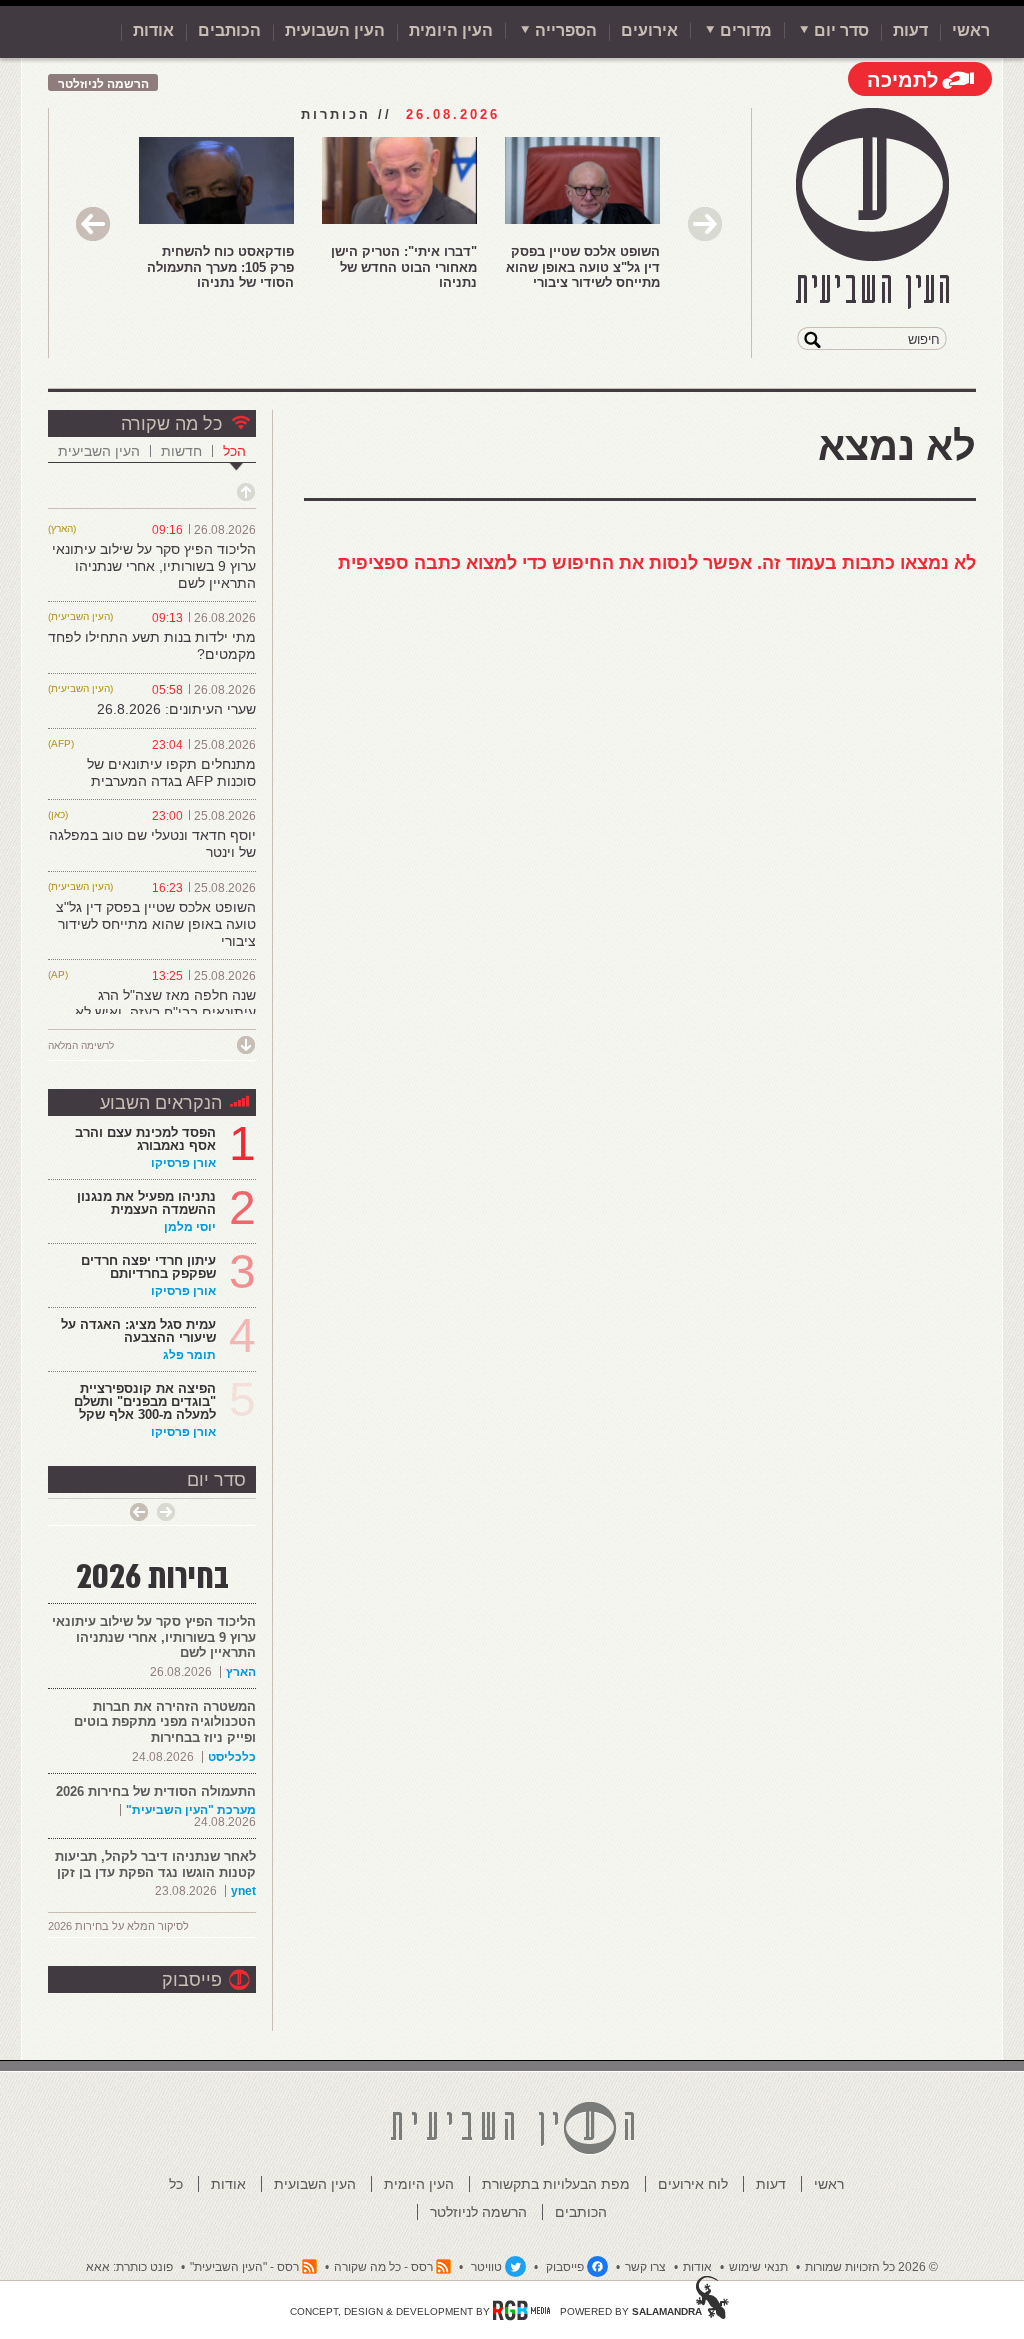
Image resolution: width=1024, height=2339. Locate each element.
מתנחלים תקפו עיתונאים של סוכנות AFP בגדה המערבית (171, 772)
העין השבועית (335, 30)
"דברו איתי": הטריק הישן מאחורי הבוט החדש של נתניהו (404, 267)
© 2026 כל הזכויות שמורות (871, 2267)
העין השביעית (99, 451)
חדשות (181, 451)
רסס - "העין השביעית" (244, 2267)
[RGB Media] (521, 2310)
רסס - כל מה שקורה (383, 2267)
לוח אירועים (693, 2184)
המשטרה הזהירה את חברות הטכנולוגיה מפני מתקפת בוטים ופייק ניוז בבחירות (165, 1722)
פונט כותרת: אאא (129, 2267)
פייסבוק (192, 1980)
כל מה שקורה (171, 424)
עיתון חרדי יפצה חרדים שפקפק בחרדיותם (148, 1267)
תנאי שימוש (758, 2267)
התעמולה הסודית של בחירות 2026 (156, 1791)
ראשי (971, 30)
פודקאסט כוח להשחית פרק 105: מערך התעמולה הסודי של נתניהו (220, 267)
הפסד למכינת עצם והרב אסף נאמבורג (145, 1139)
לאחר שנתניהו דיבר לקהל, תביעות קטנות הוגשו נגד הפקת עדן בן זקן (155, 1864)
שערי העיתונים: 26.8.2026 (176, 709)
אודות (153, 30)
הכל (234, 451)
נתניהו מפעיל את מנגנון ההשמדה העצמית (146, 1203)
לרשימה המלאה (81, 1045)
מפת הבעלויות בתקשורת (556, 2184)
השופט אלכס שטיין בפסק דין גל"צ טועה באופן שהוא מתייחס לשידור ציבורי (583, 267)
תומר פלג (189, 1355)
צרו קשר (645, 2267)
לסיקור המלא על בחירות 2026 (118, 1926)
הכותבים (229, 30)
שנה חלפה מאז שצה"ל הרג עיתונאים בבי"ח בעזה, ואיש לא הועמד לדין (165, 1012)
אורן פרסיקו (183, 1163)
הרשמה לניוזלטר (103, 84)
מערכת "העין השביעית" (191, 1810)
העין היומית (451, 30)
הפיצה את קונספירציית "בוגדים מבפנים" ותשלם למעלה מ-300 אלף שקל (145, 1401)
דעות (910, 30)
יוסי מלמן (190, 1227)
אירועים (649, 30)
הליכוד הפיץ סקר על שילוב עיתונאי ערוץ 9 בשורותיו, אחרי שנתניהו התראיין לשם (154, 566)
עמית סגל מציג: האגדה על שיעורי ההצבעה (138, 1331)
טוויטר (486, 2267)
